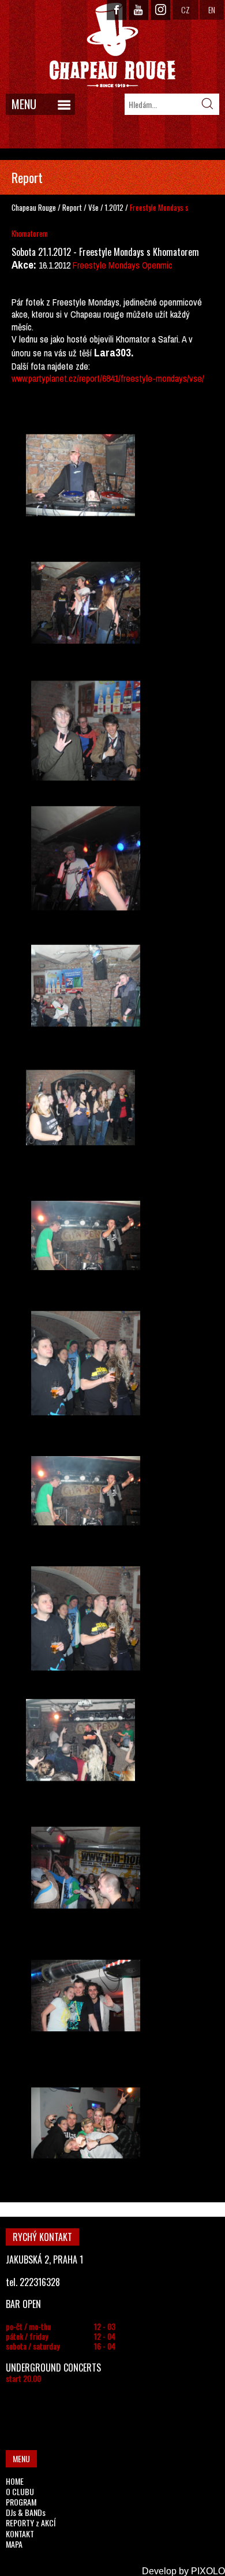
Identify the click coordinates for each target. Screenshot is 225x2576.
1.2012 (114, 207)
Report (72, 207)
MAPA (14, 2544)
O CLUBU (20, 2491)
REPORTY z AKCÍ (31, 2523)
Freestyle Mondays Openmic (123, 265)
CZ (185, 10)
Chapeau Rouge (34, 207)
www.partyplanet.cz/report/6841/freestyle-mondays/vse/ (108, 378)
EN (212, 10)
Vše (94, 207)
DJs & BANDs (26, 2512)
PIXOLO (208, 2571)
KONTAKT (20, 2534)
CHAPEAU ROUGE (112, 45)
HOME (15, 2481)
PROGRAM (21, 2502)
